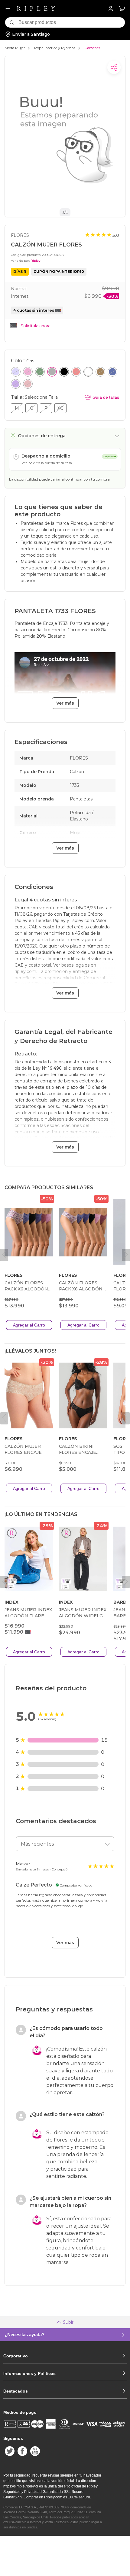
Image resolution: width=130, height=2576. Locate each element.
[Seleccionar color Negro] (64, 372)
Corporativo (16, 2356)
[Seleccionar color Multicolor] (76, 372)
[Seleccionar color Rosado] (28, 372)
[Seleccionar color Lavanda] (16, 384)
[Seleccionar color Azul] (112, 372)
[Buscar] (12, 22)
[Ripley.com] (36, 8)
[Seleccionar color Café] (100, 372)
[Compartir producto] (114, 67)
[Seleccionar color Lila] (16, 372)
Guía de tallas (106, 397)
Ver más (65, 703)
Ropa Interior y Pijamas (55, 48)
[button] (122, 9)
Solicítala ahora (36, 326)
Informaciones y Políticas (29, 2373)
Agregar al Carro (29, 1325)
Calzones (92, 48)
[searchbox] (72, 22)
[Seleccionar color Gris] (52, 372)
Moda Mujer (15, 48)
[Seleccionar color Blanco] (88, 372)
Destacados (16, 2391)
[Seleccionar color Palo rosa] (28, 384)
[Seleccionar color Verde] (40, 372)
